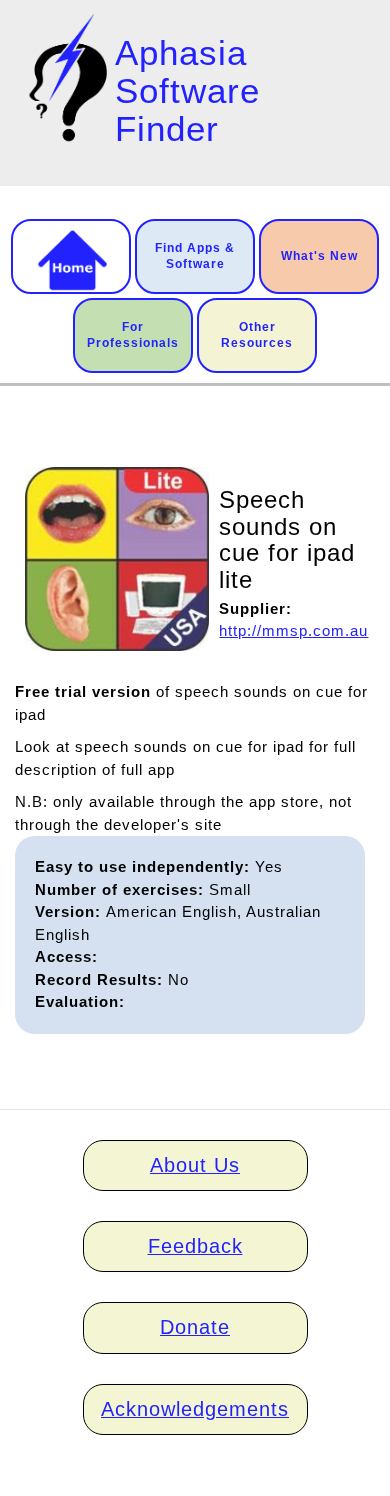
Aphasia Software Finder (187, 91)
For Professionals (133, 335)
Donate (195, 1327)
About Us (195, 1165)
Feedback (195, 1246)
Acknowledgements (195, 1409)
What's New (319, 256)
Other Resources (257, 335)
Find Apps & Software (195, 256)
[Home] (65, 77)
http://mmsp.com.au (293, 630)
